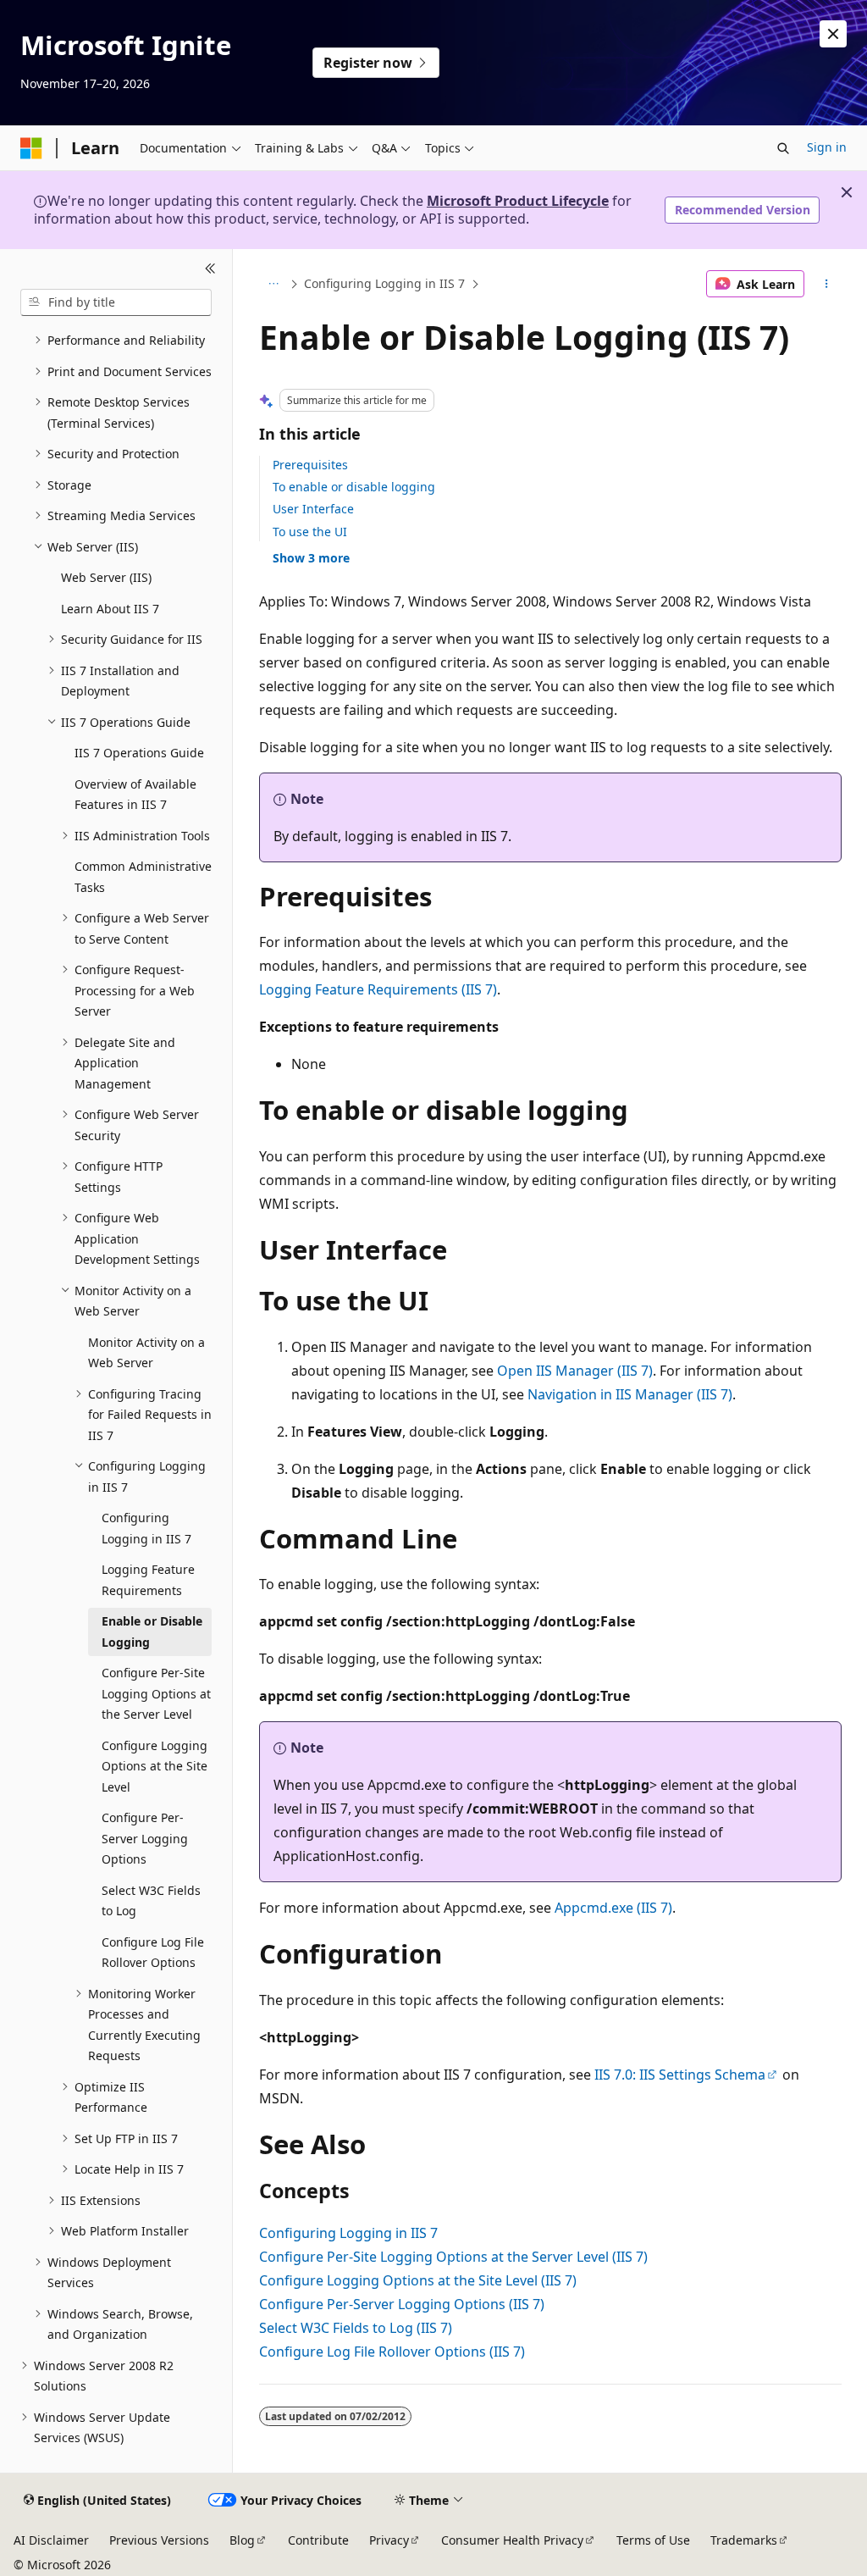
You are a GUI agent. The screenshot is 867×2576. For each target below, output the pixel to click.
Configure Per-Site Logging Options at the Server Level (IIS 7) (453, 2257)
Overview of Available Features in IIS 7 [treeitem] (135, 795)
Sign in (827, 147)
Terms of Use (653, 2540)
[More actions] (826, 284)
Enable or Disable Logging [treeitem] (152, 1631)
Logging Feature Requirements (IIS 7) (378, 989)
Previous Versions (159, 2540)
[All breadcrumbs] (274, 284)
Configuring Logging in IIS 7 (384, 283)
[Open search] (783, 148)
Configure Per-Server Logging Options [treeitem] (145, 1838)
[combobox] (116, 302)
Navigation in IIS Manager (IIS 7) (630, 1394)
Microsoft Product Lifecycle (518, 201)
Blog (242, 2540)
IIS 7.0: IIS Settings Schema (680, 2075)
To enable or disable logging (354, 487)
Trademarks (744, 2540)
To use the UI (310, 532)
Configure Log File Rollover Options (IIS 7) (392, 2352)
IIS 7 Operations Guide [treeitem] (139, 753)
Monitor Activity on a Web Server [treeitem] (146, 1353)
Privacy (389, 2540)
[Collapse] (210, 269)
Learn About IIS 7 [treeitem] (110, 609)
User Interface (313, 509)
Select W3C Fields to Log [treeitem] (151, 1901)
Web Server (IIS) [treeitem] (106, 577)
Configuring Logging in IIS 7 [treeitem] (146, 1528)
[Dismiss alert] (833, 34)
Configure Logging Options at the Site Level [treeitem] (155, 1766)
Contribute (318, 2540)
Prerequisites (310, 465)
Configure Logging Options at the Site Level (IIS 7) (418, 2280)
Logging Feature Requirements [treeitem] (148, 1580)
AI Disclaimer (51, 2540)
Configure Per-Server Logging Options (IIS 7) (402, 2304)
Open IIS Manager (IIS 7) (575, 1371)
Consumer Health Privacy (512, 2540)
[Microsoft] (31, 148)
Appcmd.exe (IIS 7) (613, 1908)
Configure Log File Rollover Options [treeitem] (153, 1953)
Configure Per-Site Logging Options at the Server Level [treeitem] (156, 1693)
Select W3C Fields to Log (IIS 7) (356, 2328)
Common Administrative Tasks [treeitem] (143, 877)
